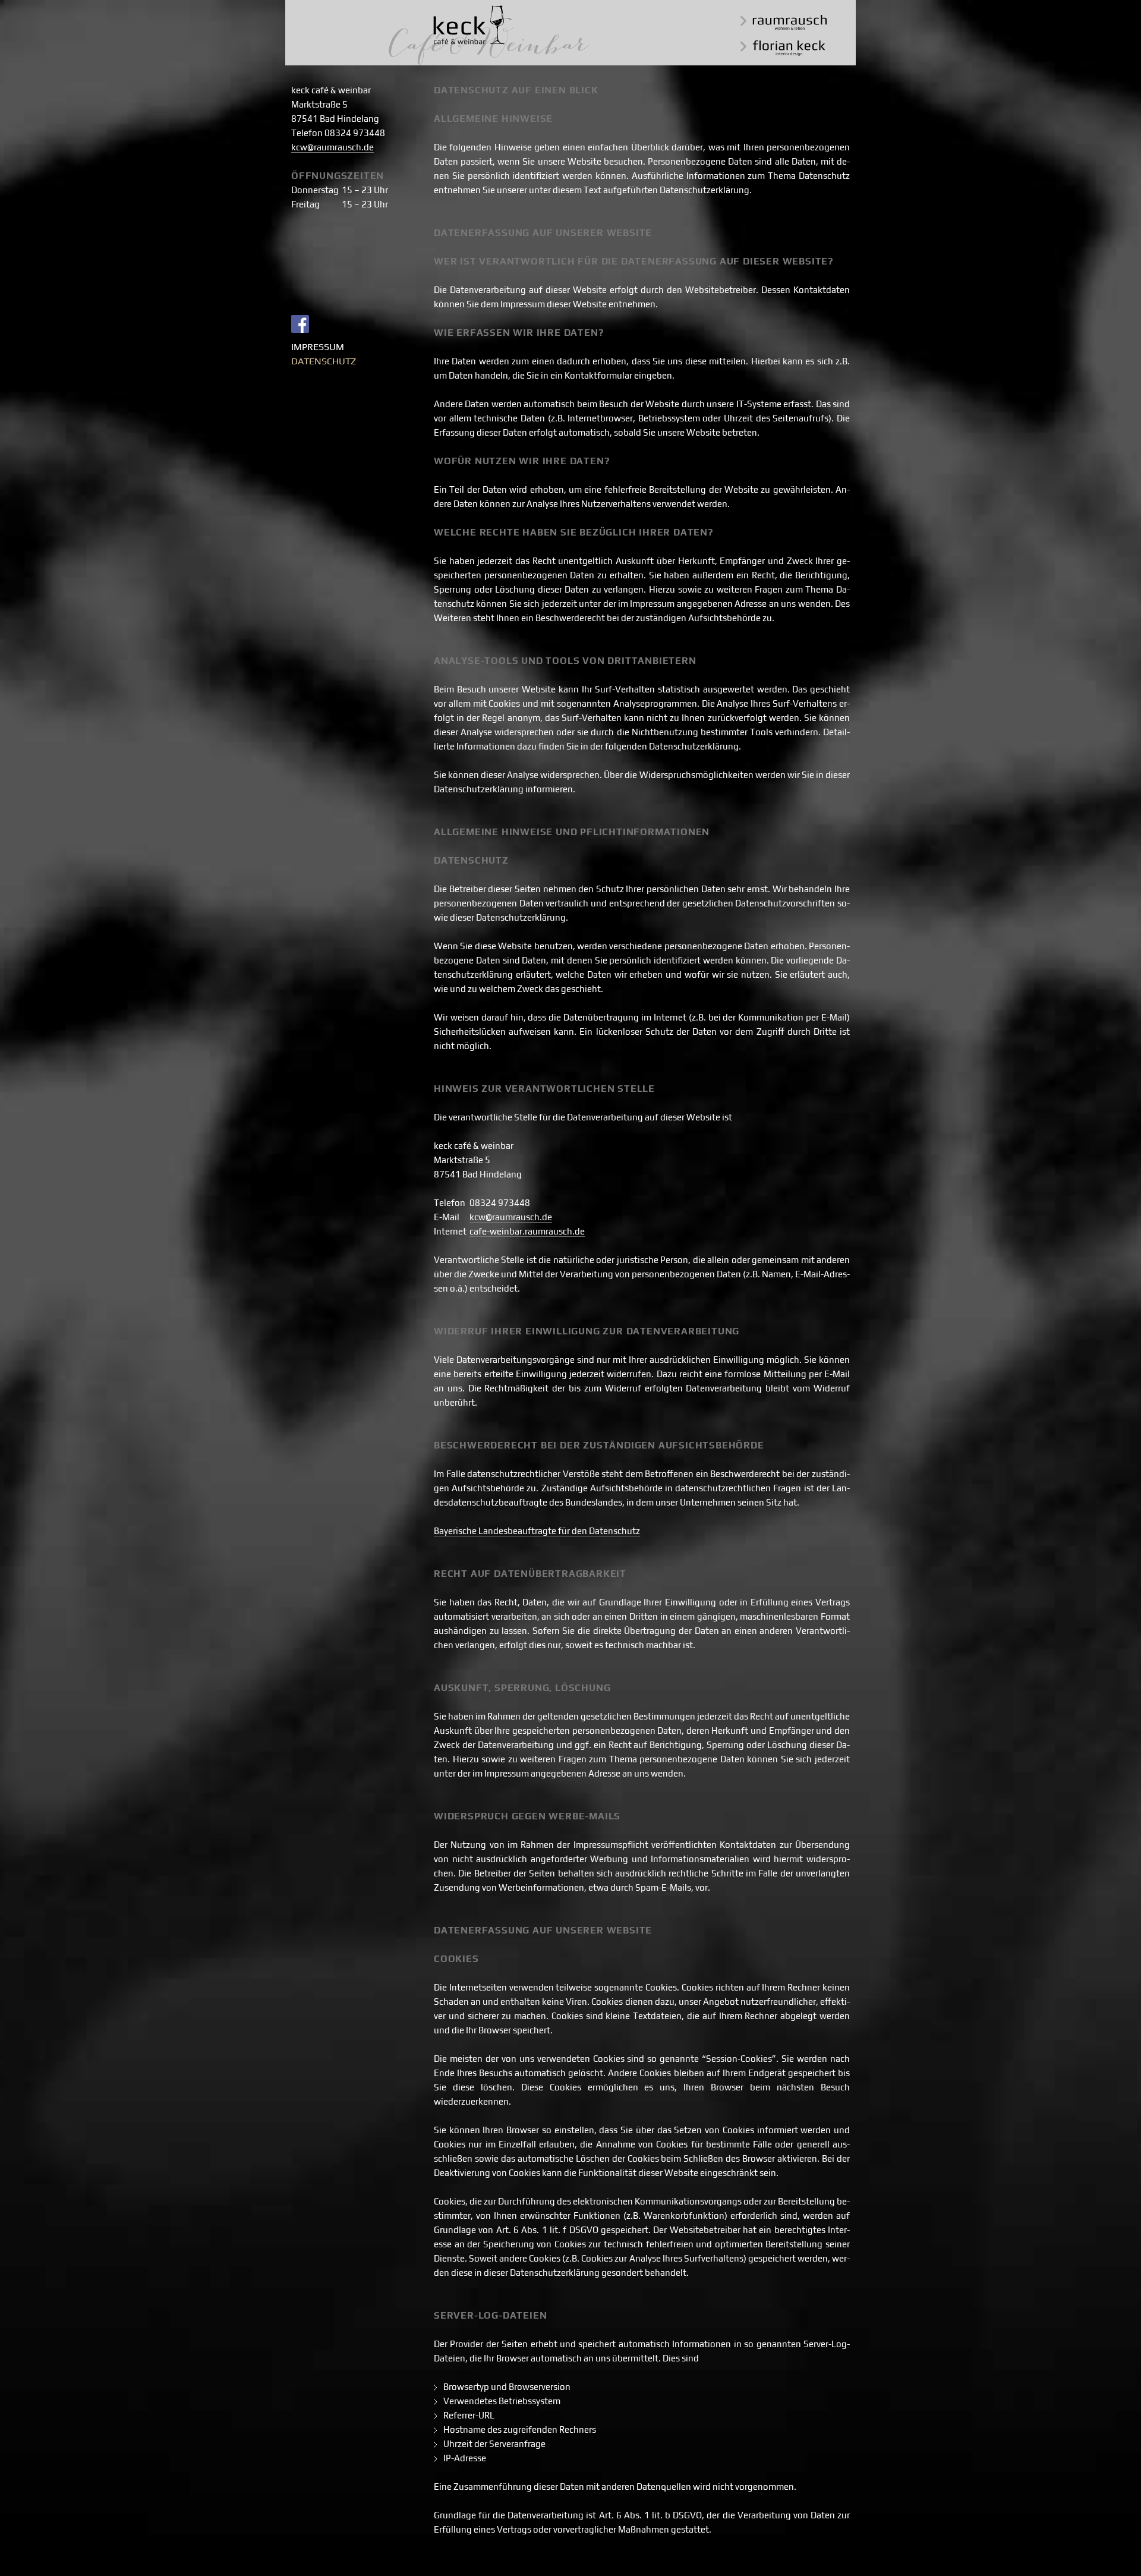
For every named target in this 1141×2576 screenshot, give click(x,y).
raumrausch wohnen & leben (784, 22)
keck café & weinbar (489, 35)
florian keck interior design (783, 48)
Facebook (300, 324)
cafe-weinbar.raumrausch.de (527, 1231)
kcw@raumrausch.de (332, 147)
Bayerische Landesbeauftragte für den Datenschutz (537, 1531)
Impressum (318, 347)
